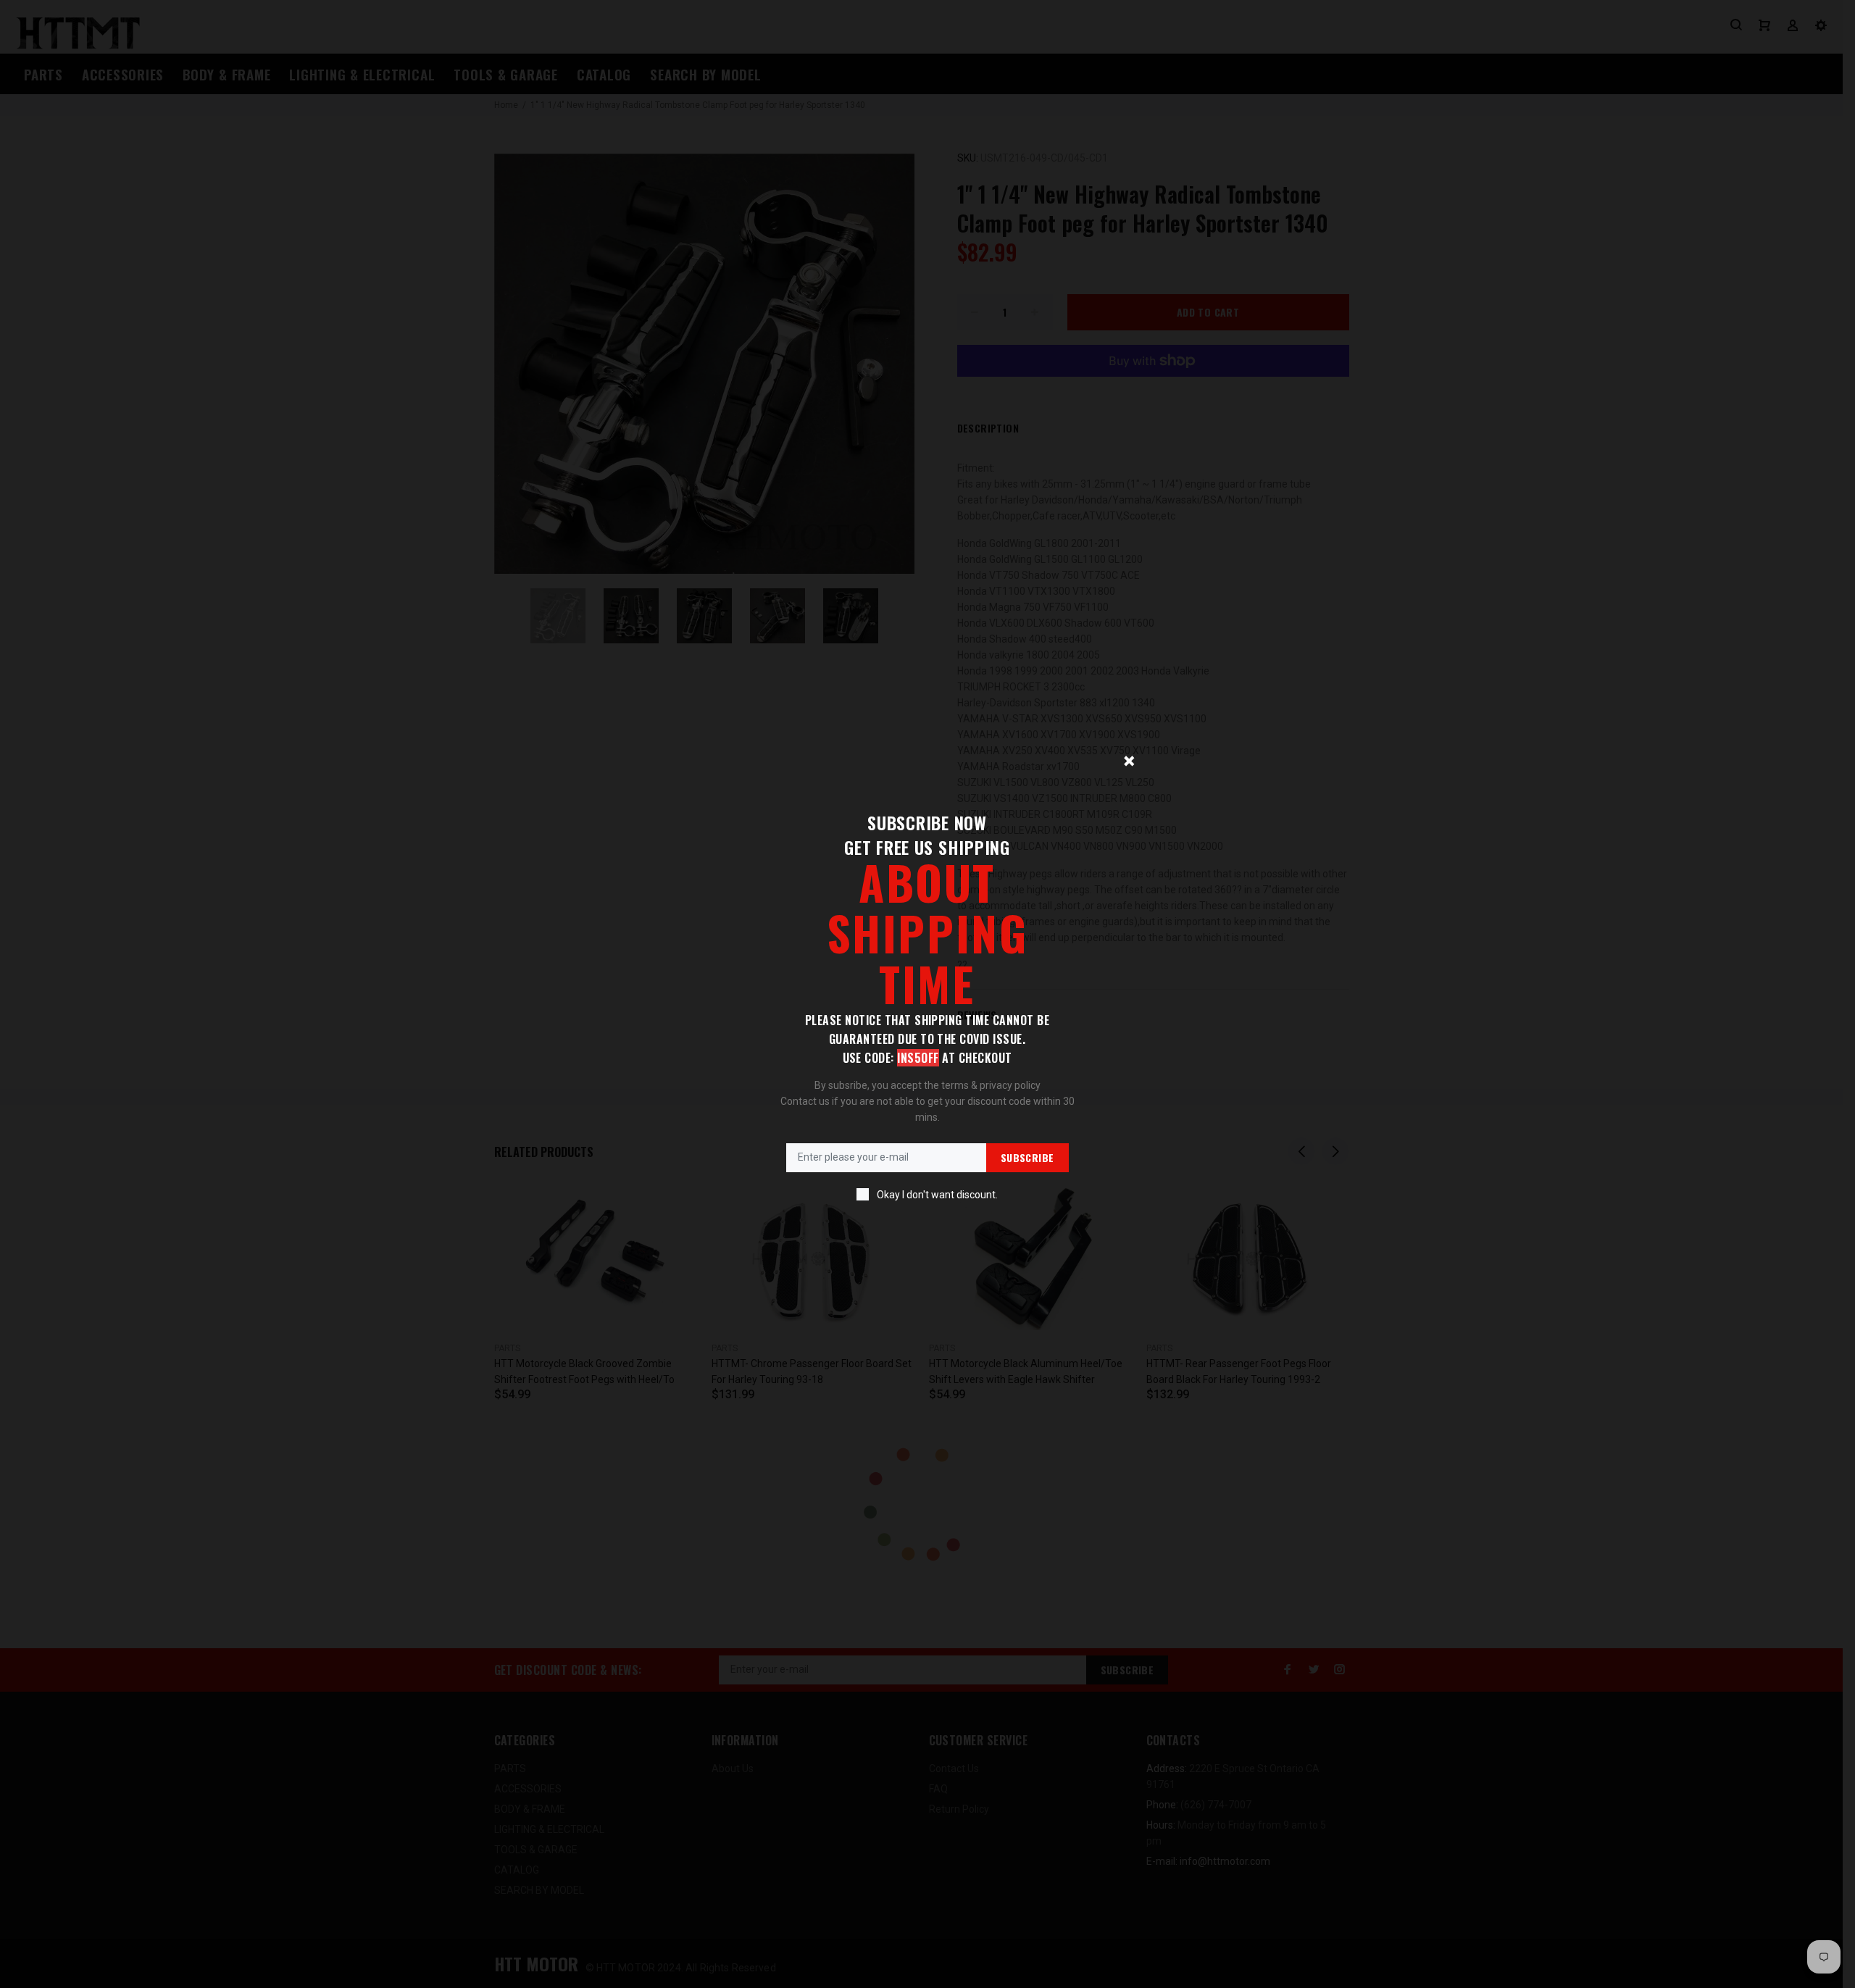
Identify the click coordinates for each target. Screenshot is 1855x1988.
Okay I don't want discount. (937, 1195)
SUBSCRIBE (1027, 1157)
